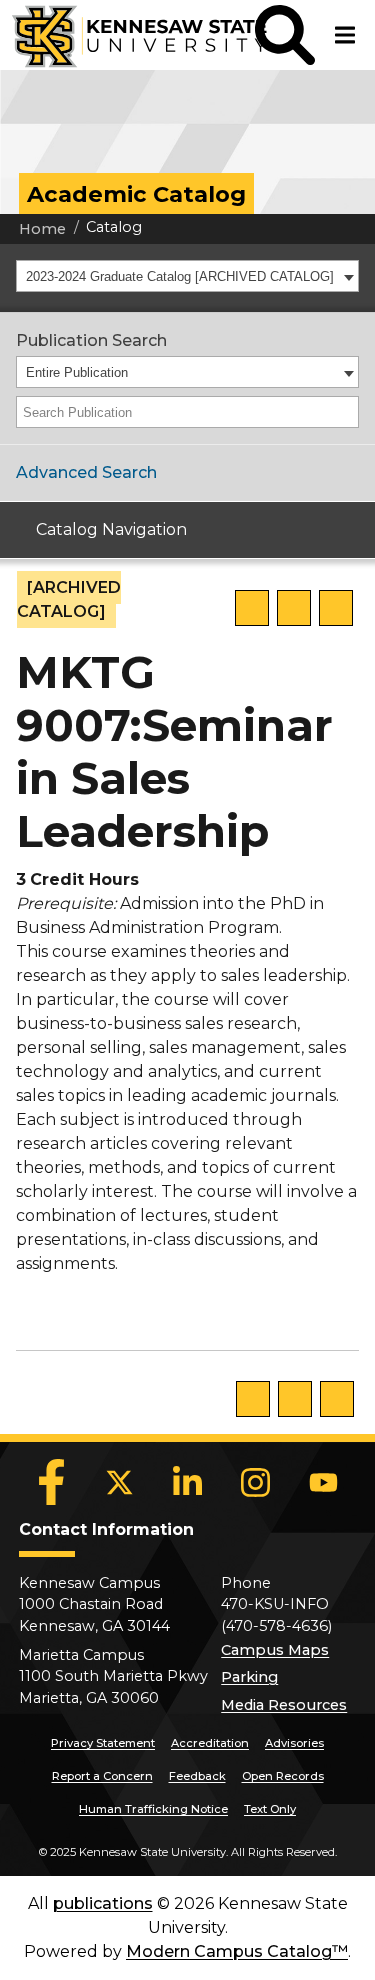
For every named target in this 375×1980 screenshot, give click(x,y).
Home (42, 229)
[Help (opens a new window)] (336, 608)
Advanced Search (86, 472)
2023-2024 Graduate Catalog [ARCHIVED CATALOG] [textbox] (180, 276)
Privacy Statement (103, 1743)
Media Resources (284, 1705)
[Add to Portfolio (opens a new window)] (252, 608)
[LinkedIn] (188, 1482)
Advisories (294, 1743)
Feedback (197, 1776)
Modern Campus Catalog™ (237, 1951)
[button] (285, 35)
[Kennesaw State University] (127, 35)
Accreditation (210, 1743)
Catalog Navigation (111, 529)
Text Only (270, 1809)
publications (103, 1903)
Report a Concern (102, 1776)
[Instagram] (256, 1482)
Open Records (283, 1776)
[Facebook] (52, 1482)
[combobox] (187, 276)
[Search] (345, 412)
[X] (120, 1482)
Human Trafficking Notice (153, 1809)
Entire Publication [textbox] (77, 372)
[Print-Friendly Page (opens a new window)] (294, 608)
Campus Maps (275, 1650)
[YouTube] (324, 1482)
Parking (249, 1677)
